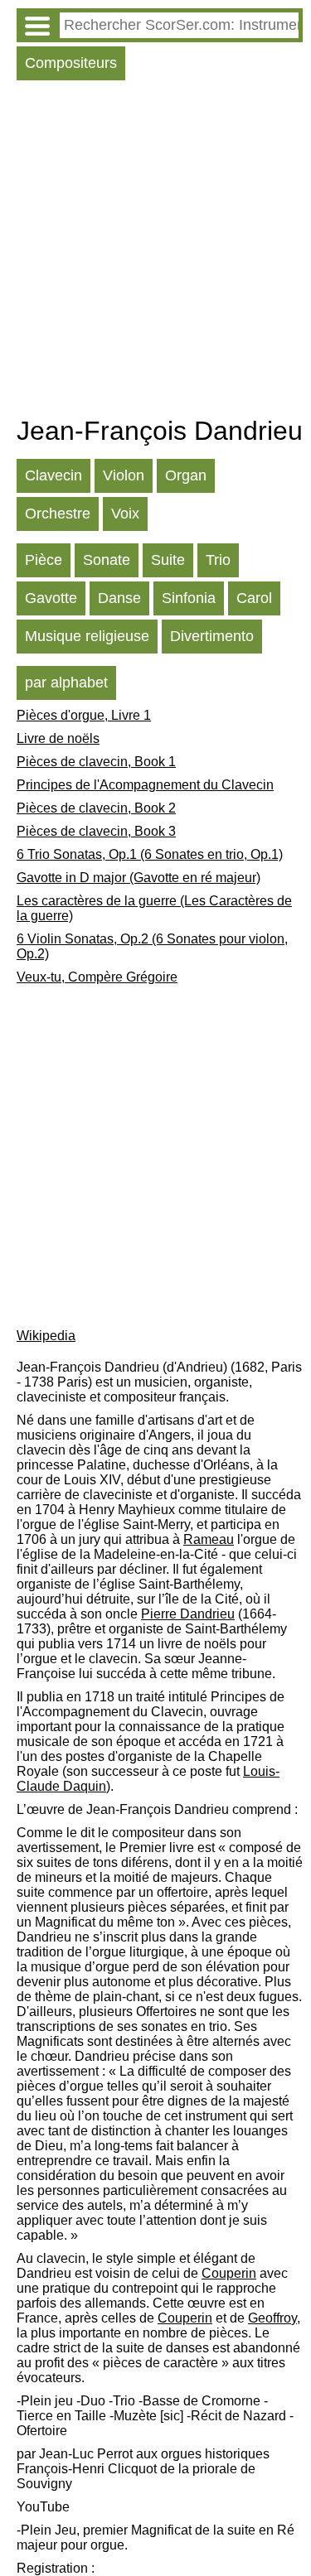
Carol (254, 598)
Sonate (107, 560)
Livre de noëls (58, 738)
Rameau (209, 1539)
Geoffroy (272, 2318)
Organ (186, 475)
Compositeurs (71, 63)
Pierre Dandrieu (188, 1614)
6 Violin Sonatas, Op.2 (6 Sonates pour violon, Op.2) (152, 946)
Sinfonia (189, 598)
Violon (124, 475)
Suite (168, 560)
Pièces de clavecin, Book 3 (96, 831)
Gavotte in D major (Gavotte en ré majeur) (138, 878)
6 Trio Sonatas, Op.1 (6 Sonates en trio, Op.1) (150, 854)
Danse (119, 598)
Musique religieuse (87, 636)
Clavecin (53, 475)
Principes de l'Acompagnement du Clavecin (145, 785)
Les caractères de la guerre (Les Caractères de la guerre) (154, 908)
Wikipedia (46, 1336)
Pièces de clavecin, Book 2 (96, 808)
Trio (218, 560)
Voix (125, 514)
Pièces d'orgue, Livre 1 (84, 715)
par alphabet (66, 683)
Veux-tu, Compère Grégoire (97, 977)
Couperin (229, 2273)
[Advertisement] (155, 252)
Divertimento (212, 636)
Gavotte (51, 598)
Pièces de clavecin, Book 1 (96, 762)
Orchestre (58, 514)
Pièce (44, 560)
